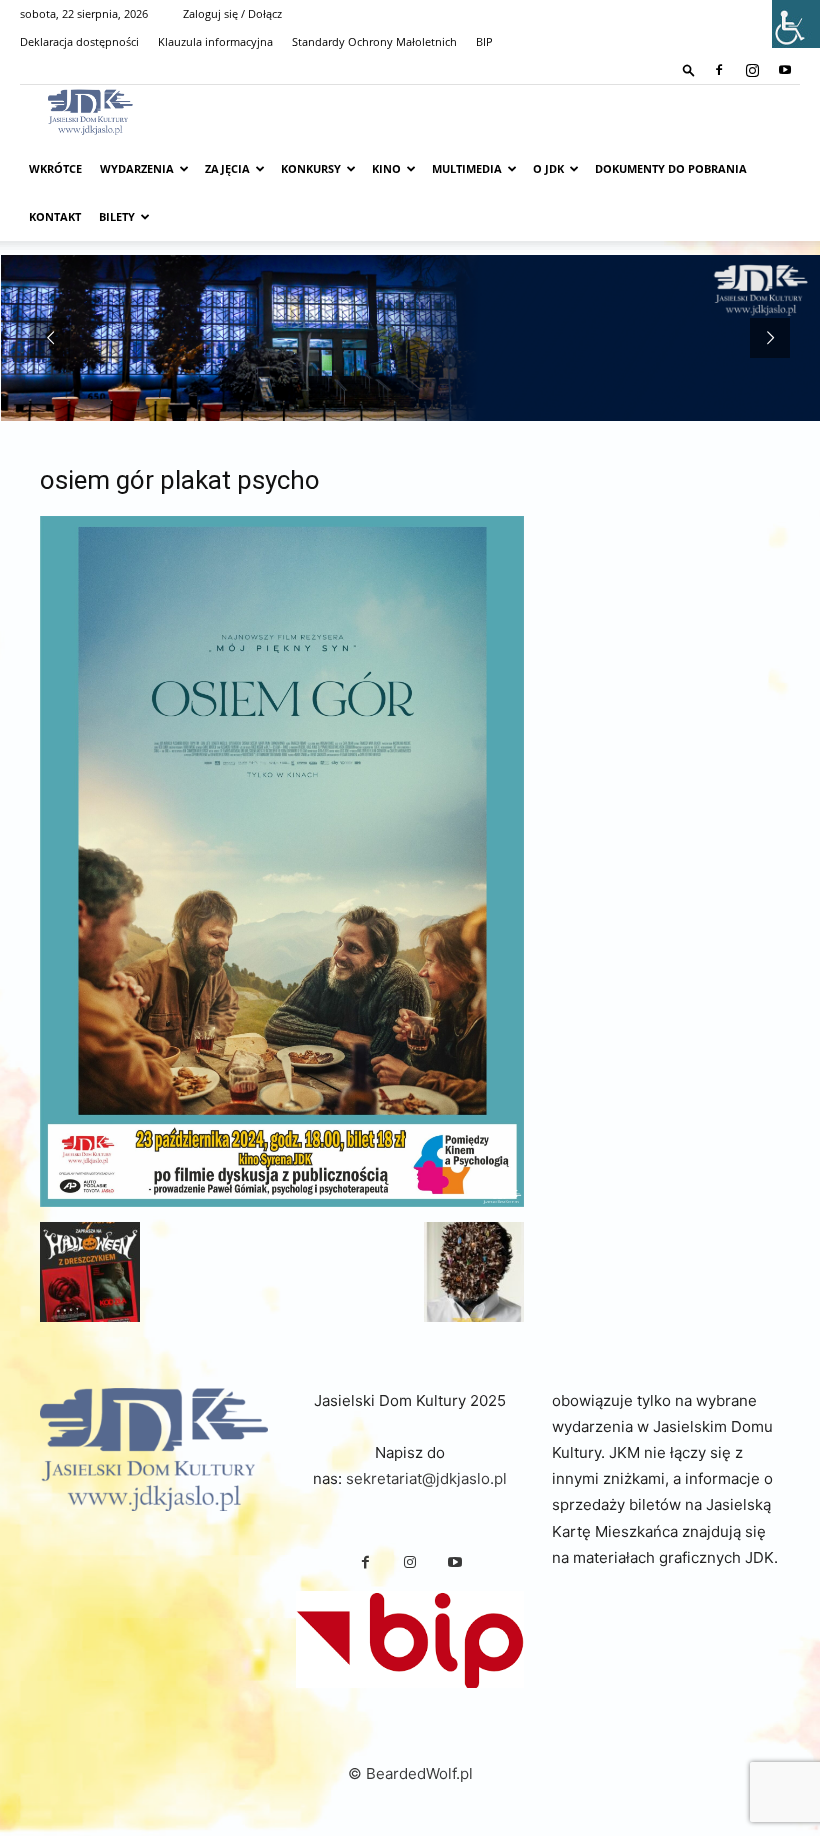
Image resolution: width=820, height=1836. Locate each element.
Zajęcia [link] (227, 168)
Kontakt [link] (55, 216)
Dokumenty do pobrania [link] (671, 168)
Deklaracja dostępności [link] (79, 41)
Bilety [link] (117, 216)
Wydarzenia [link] (137, 168)
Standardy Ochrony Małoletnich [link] (374, 41)
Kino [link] (386, 168)
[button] (90, 1272)
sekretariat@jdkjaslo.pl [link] (426, 1478)
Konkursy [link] (311, 168)
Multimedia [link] (467, 168)
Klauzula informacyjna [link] (215, 41)
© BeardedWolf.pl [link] (410, 1773)
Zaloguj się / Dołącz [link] (232, 13)
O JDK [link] (548, 168)
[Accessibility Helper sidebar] (796, 24)
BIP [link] (484, 41)
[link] (689, 69)
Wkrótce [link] (55, 168)
